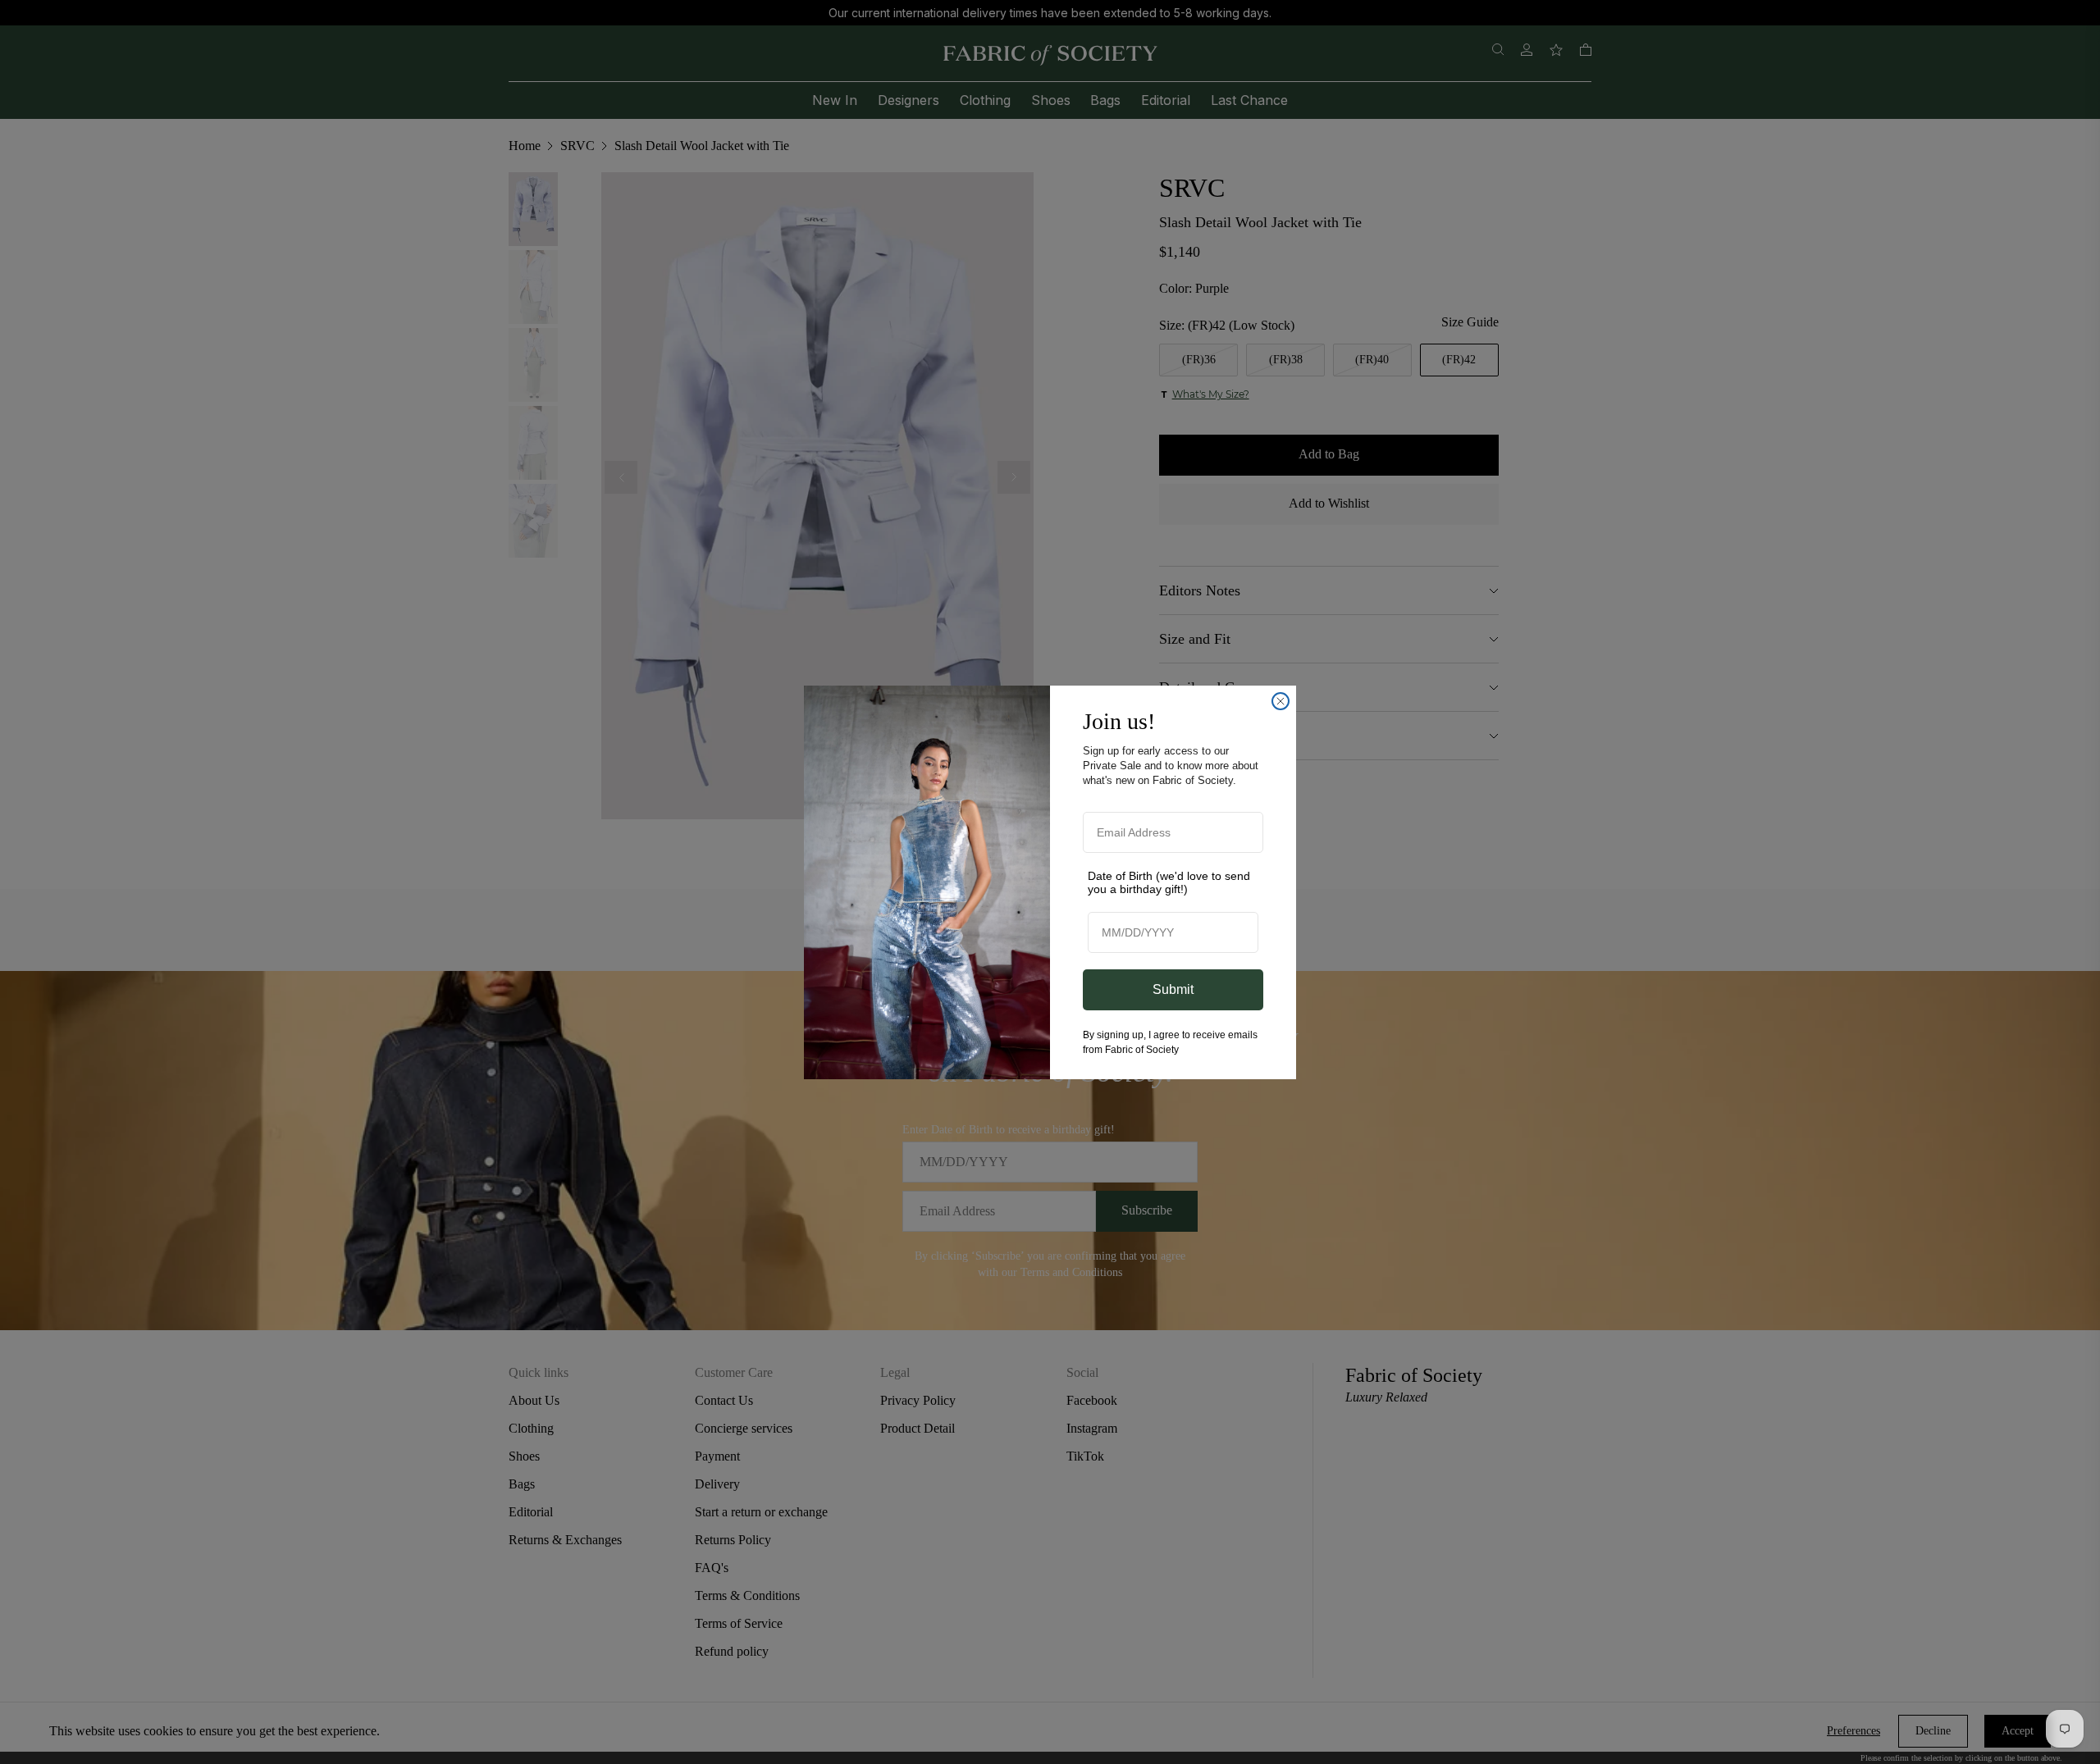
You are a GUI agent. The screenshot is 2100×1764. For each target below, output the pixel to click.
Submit (1173, 989)
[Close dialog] (1281, 701)
